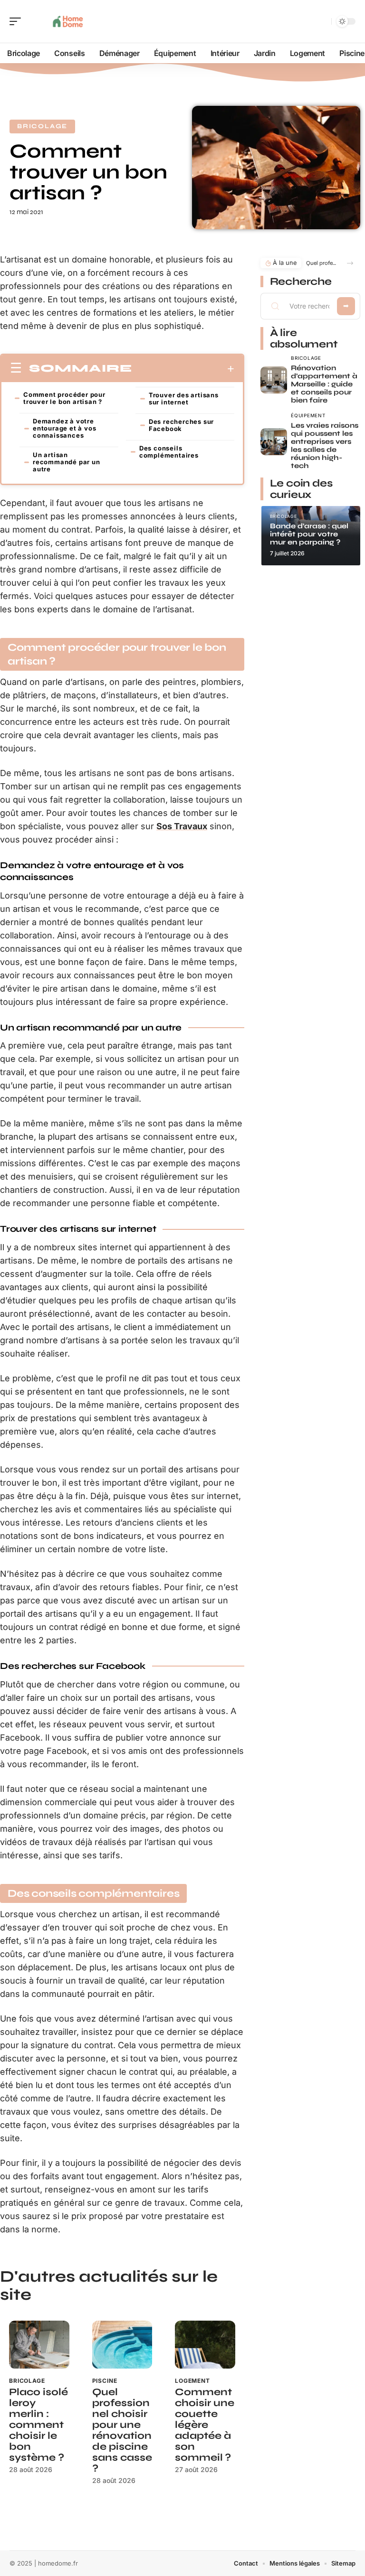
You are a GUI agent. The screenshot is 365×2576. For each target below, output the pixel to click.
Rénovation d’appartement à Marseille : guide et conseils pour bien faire (324, 384)
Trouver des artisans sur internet (184, 398)
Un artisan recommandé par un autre (67, 462)
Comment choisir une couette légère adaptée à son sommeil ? (205, 2425)
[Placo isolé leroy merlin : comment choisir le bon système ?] (39, 2345)
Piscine (105, 2381)
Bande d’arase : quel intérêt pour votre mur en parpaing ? (309, 534)
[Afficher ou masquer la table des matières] (183, 369)
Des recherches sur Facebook (181, 425)
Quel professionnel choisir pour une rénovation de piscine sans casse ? (122, 2430)
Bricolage (42, 126)
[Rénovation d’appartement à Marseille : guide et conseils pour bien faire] (274, 380)
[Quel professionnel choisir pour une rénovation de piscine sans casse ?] (122, 2345)
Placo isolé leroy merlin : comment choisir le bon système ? (38, 2425)
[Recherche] (322, 22)
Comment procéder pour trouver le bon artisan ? (64, 398)
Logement (192, 2381)
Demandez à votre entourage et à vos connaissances (64, 428)
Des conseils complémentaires (169, 452)
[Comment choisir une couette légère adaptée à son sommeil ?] (205, 2345)
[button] (350, 263)
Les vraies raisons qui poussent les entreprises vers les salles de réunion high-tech (325, 445)
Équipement (308, 415)
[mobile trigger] (18, 21)
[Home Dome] (68, 21)
